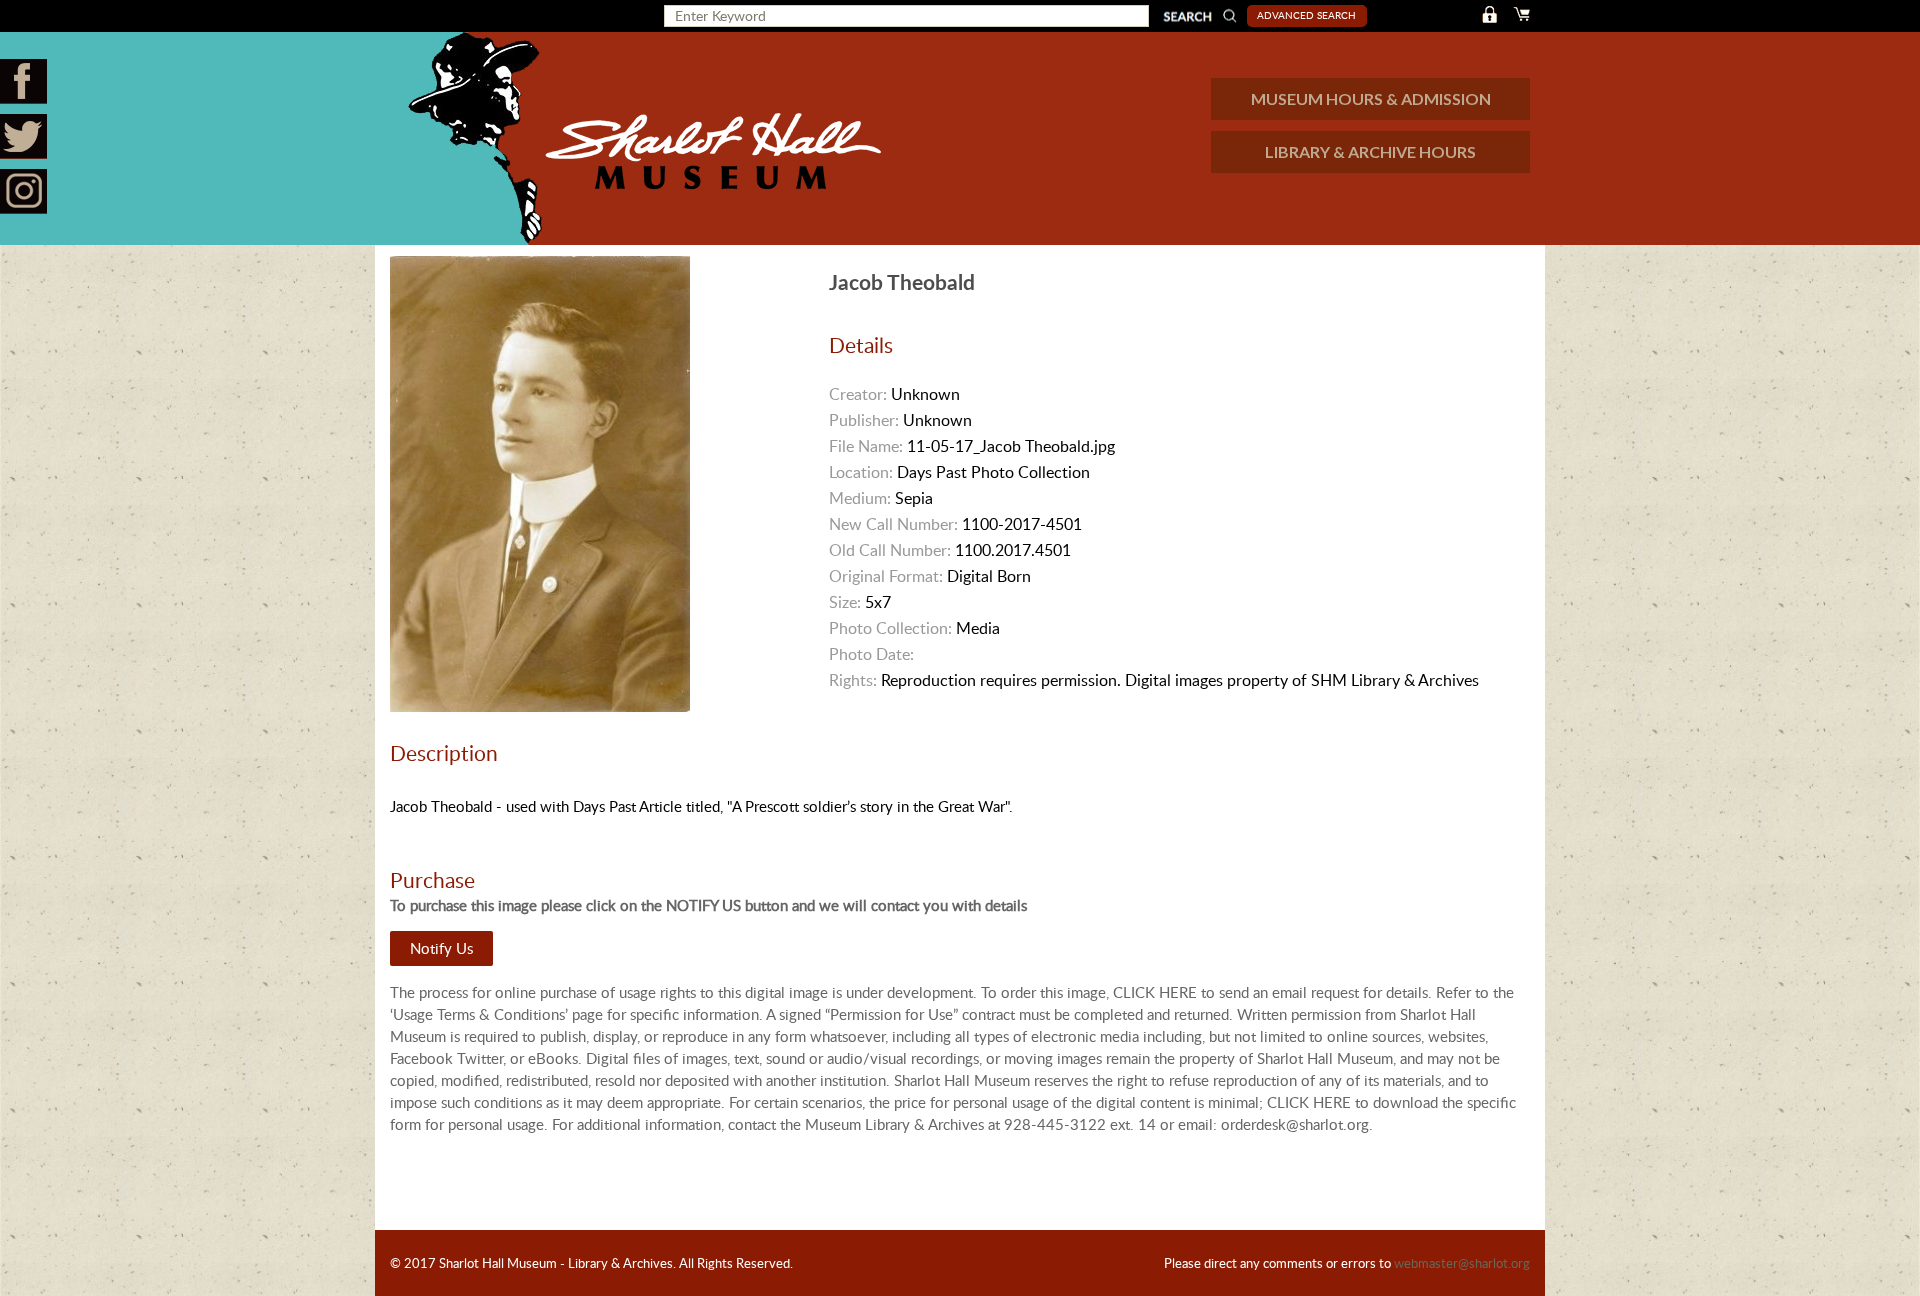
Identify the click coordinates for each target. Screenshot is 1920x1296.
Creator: (858, 394)
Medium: (860, 498)
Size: (845, 602)
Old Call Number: (890, 550)
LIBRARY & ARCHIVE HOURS (1370, 151)
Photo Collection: (890, 628)
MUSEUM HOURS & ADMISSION (1371, 98)
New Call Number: (893, 524)
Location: (861, 472)
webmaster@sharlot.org (1462, 1263)
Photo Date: (871, 654)
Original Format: (886, 576)
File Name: (866, 446)
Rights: (853, 680)
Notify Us (441, 948)
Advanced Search (1306, 15)
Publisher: (864, 420)
